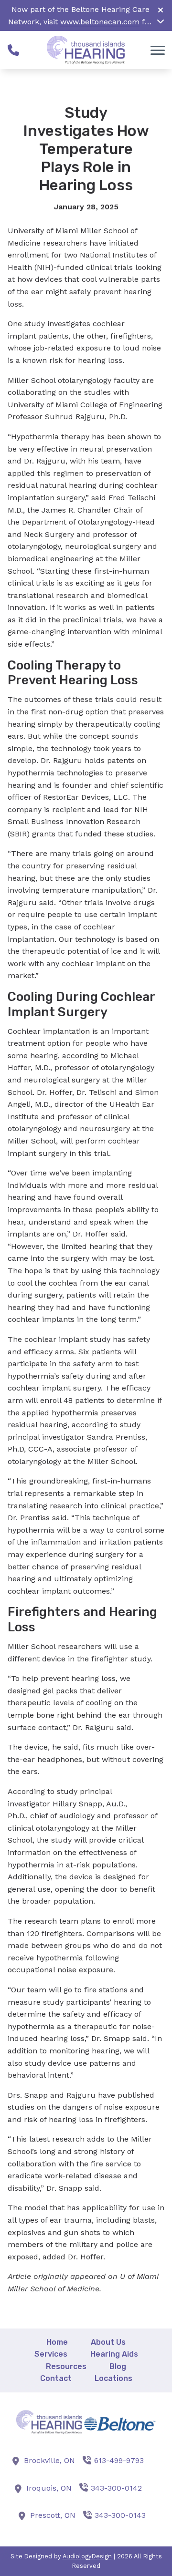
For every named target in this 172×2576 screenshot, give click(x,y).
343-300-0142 (116, 2488)
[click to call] (13, 50)
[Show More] (161, 21)
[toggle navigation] (158, 50)
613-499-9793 (119, 2460)
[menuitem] (57, 2342)
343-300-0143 (120, 2515)
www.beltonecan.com (100, 22)
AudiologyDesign (87, 2556)
